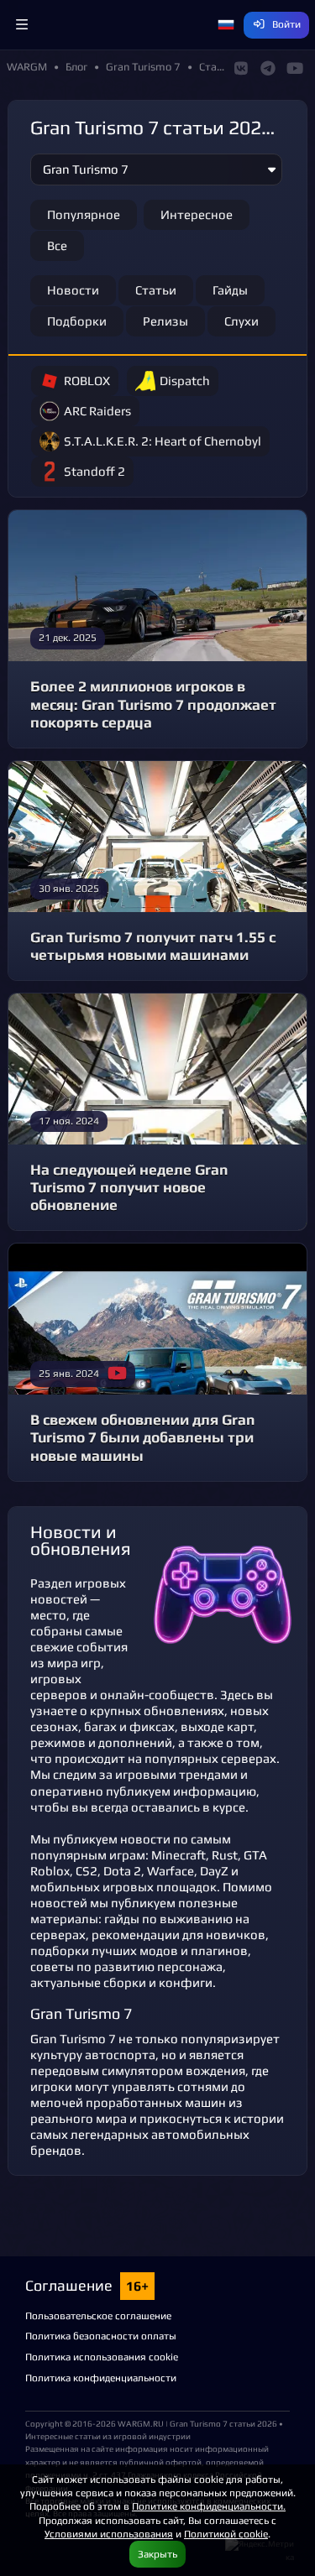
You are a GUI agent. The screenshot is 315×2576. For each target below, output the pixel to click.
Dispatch (185, 381)
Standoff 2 (94, 471)
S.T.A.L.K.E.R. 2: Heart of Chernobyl (163, 441)
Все (57, 245)
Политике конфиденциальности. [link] (209, 2506)
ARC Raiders (97, 411)
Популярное (84, 214)
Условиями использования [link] (109, 2534)
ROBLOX (87, 381)
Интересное (197, 214)
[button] (22, 25)
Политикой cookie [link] (226, 2534)
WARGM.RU (141, 2423)
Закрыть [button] (157, 2554)
